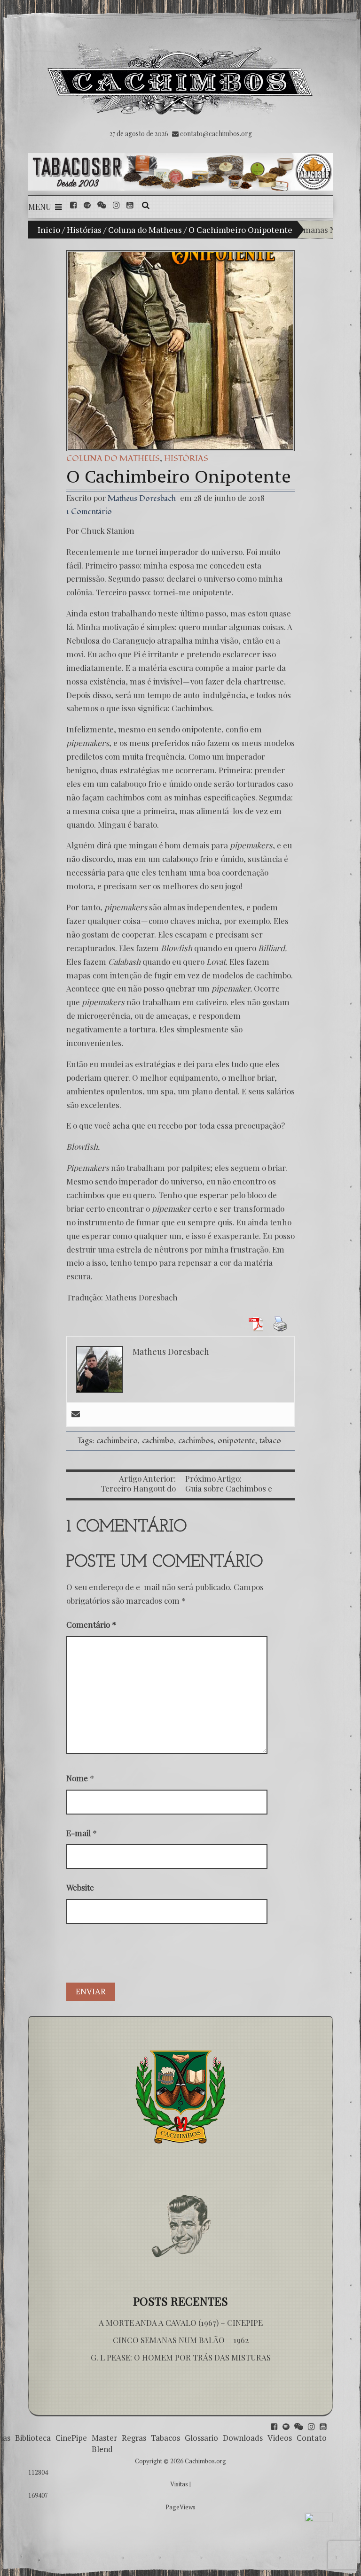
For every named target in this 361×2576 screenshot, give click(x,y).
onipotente (236, 1441)
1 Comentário (89, 511)
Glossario (201, 2438)
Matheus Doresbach (142, 498)
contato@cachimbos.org (216, 134)
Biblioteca (33, 2438)
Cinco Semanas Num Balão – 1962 (181, 2340)
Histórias (84, 230)
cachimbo (158, 1441)
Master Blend (104, 2443)
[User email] (76, 1415)
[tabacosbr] (180, 172)
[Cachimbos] (180, 79)
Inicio (49, 230)
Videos (280, 2438)
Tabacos (165, 2438)
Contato (312, 2438)
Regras (134, 2438)
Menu (40, 207)
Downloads (243, 2438)
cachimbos (196, 1441)
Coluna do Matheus (145, 230)
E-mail (78, 1833)
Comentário (91, 1624)
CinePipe (71, 2438)
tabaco (270, 1441)
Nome (77, 1778)
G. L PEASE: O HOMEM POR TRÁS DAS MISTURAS (181, 2357)
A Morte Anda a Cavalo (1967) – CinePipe (181, 2322)
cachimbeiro (117, 1441)
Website (80, 1887)
